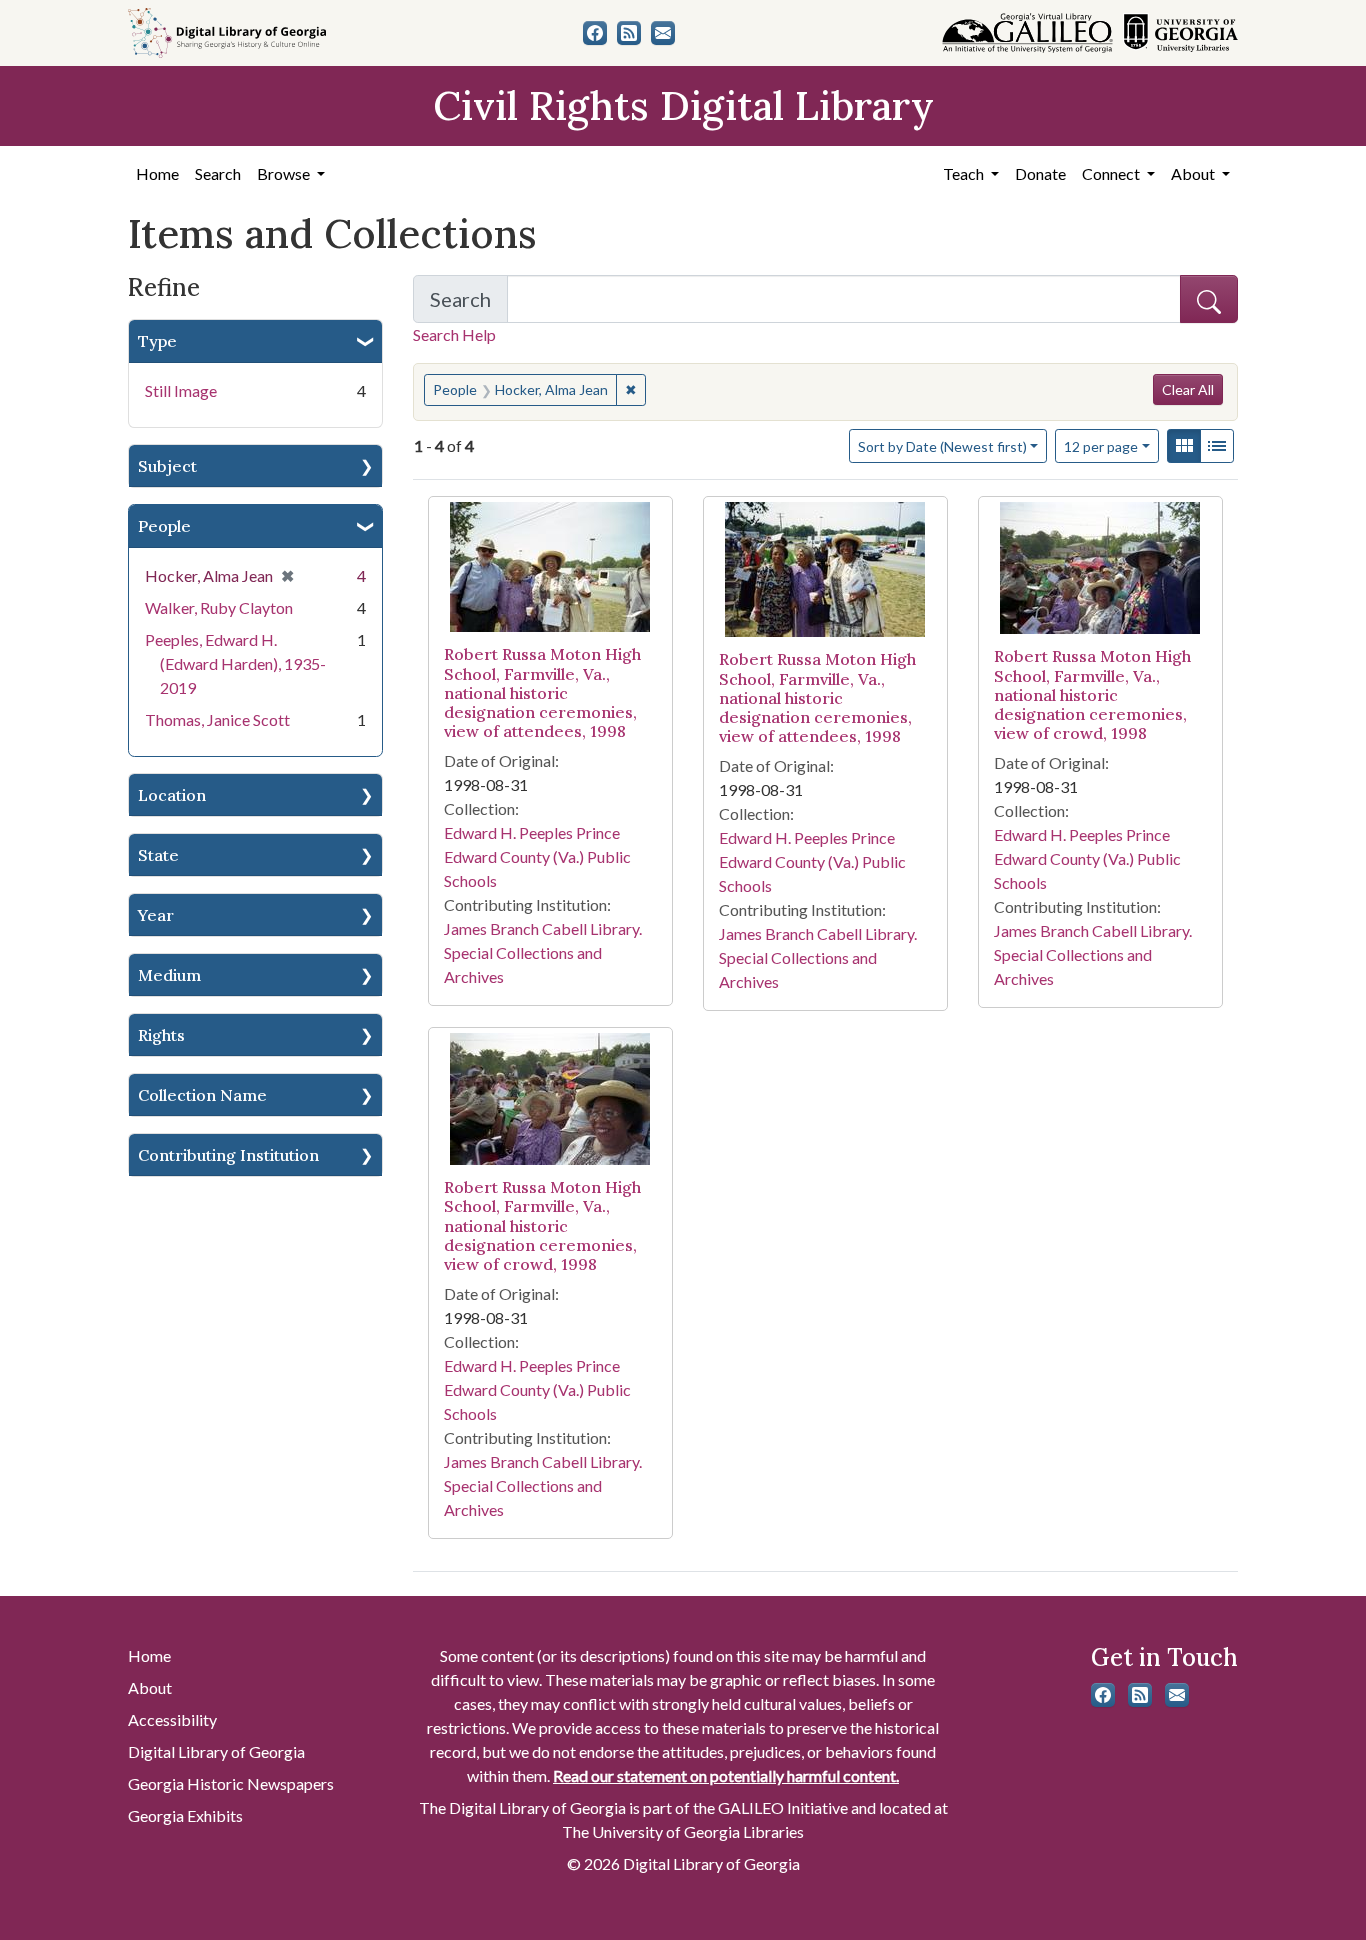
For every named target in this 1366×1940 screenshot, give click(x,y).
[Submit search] (1209, 299)
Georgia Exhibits (185, 1815)
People (164, 526)
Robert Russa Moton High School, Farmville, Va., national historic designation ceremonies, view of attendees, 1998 (542, 692)
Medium (169, 975)
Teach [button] (965, 173)
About (150, 1687)
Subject (167, 466)
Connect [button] (1112, 173)
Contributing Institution (228, 1155)
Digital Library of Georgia (216, 1751)
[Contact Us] (663, 33)
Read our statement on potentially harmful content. (726, 1775)
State (158, 855)
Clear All (1188, 389)
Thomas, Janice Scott (217, 719)
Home (157, 173)
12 (1101, 446)
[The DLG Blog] (629, 33)
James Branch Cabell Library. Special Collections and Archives (543, 952)
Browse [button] (285, 173)
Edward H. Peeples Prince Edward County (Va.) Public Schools (537, 856)
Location (172, 795)
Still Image (181, 390)
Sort (942, 446)
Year (156, 915)
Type (157, 341)
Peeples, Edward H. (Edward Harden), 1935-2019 (235, 663)
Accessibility (172, 1719)
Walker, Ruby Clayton (219, 607)
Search (218, 173)
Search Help (454, 334)
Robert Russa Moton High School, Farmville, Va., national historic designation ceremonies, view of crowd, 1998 (1092, 694)
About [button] (1194, 173)
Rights (161, 1035)
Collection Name (202, 1095)
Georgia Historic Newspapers (231, 1783)
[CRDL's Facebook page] (595, 33)
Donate (1040, 173)
